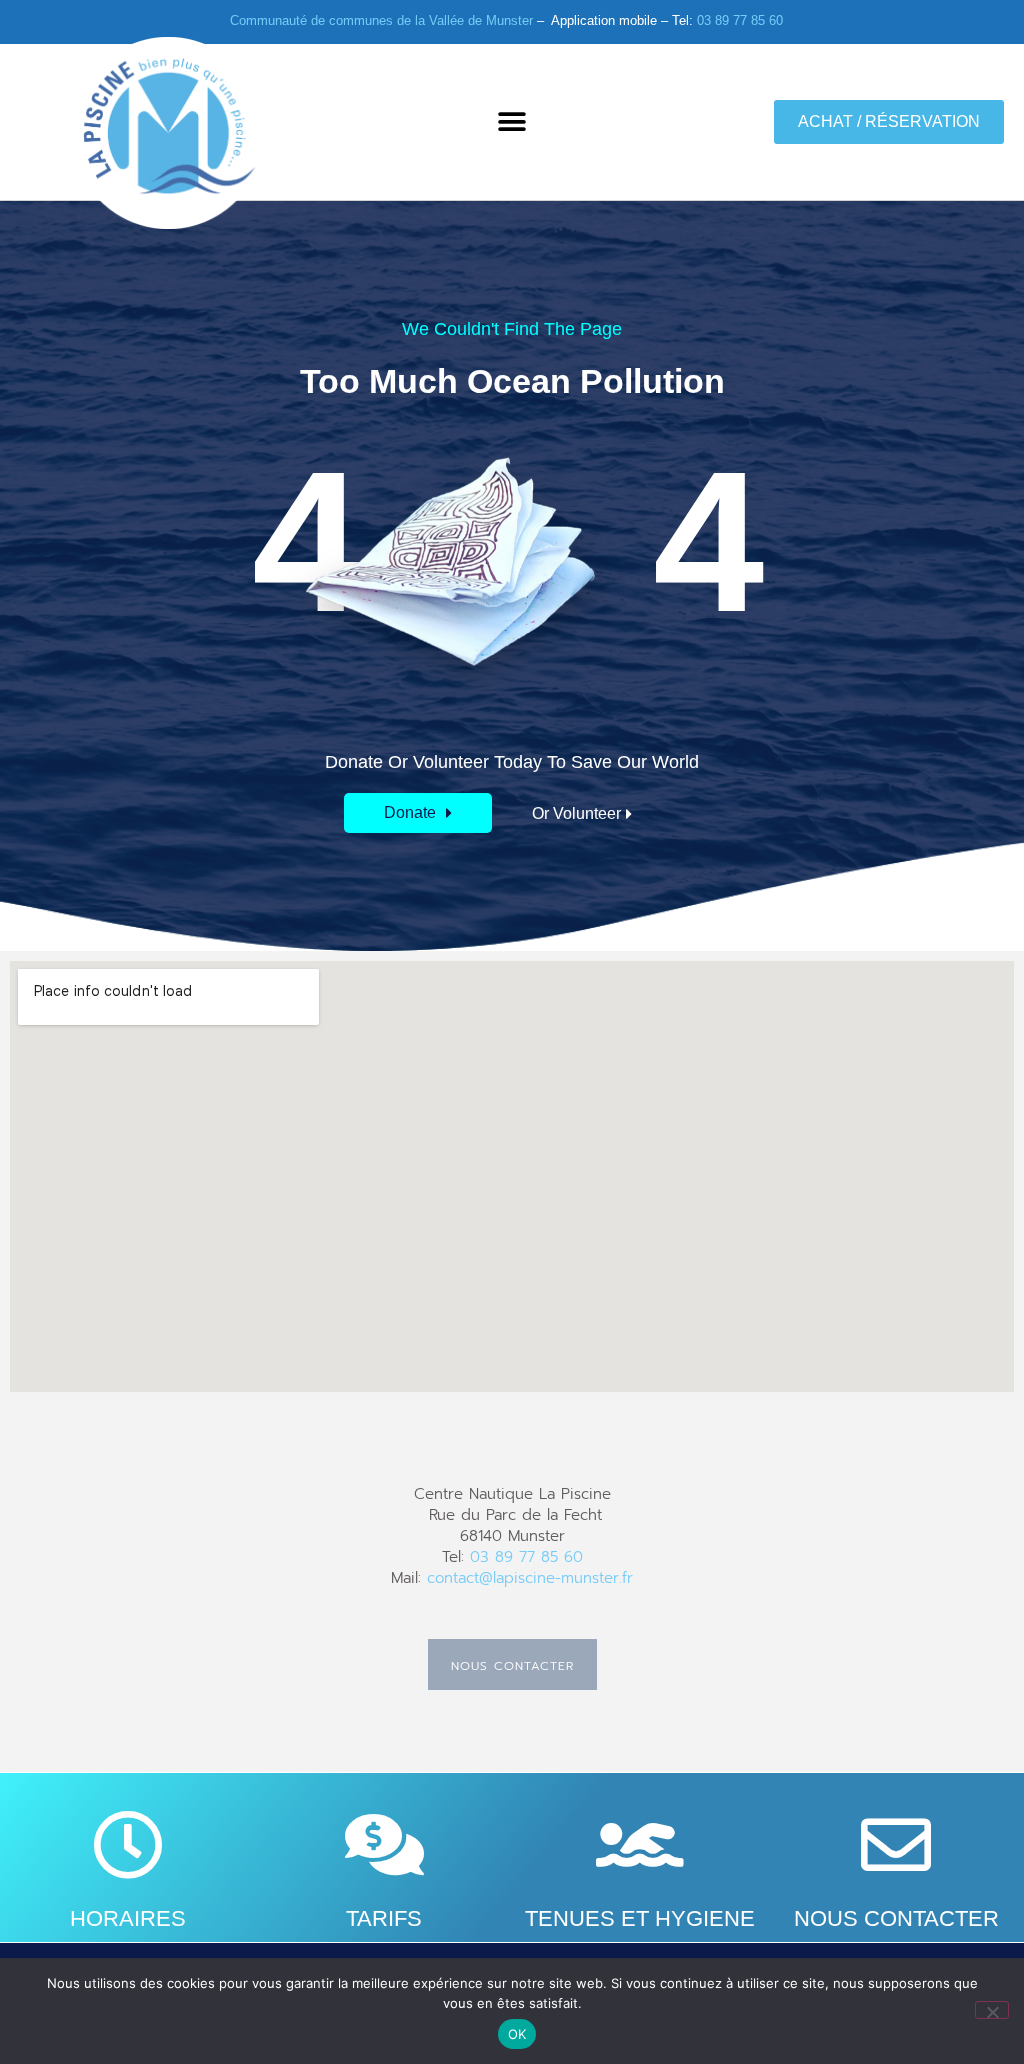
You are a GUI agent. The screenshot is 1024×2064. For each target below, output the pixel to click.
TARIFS (384, 1918)
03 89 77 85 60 (740, 20)
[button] (511, 121)
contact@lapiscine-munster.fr (530, 1578)
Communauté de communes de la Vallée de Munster (381, 20)
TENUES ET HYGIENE (640, 1918)
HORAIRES (128, 1918)
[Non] (992, 2010)
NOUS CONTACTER (896, 1918)
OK (517, 2034)
